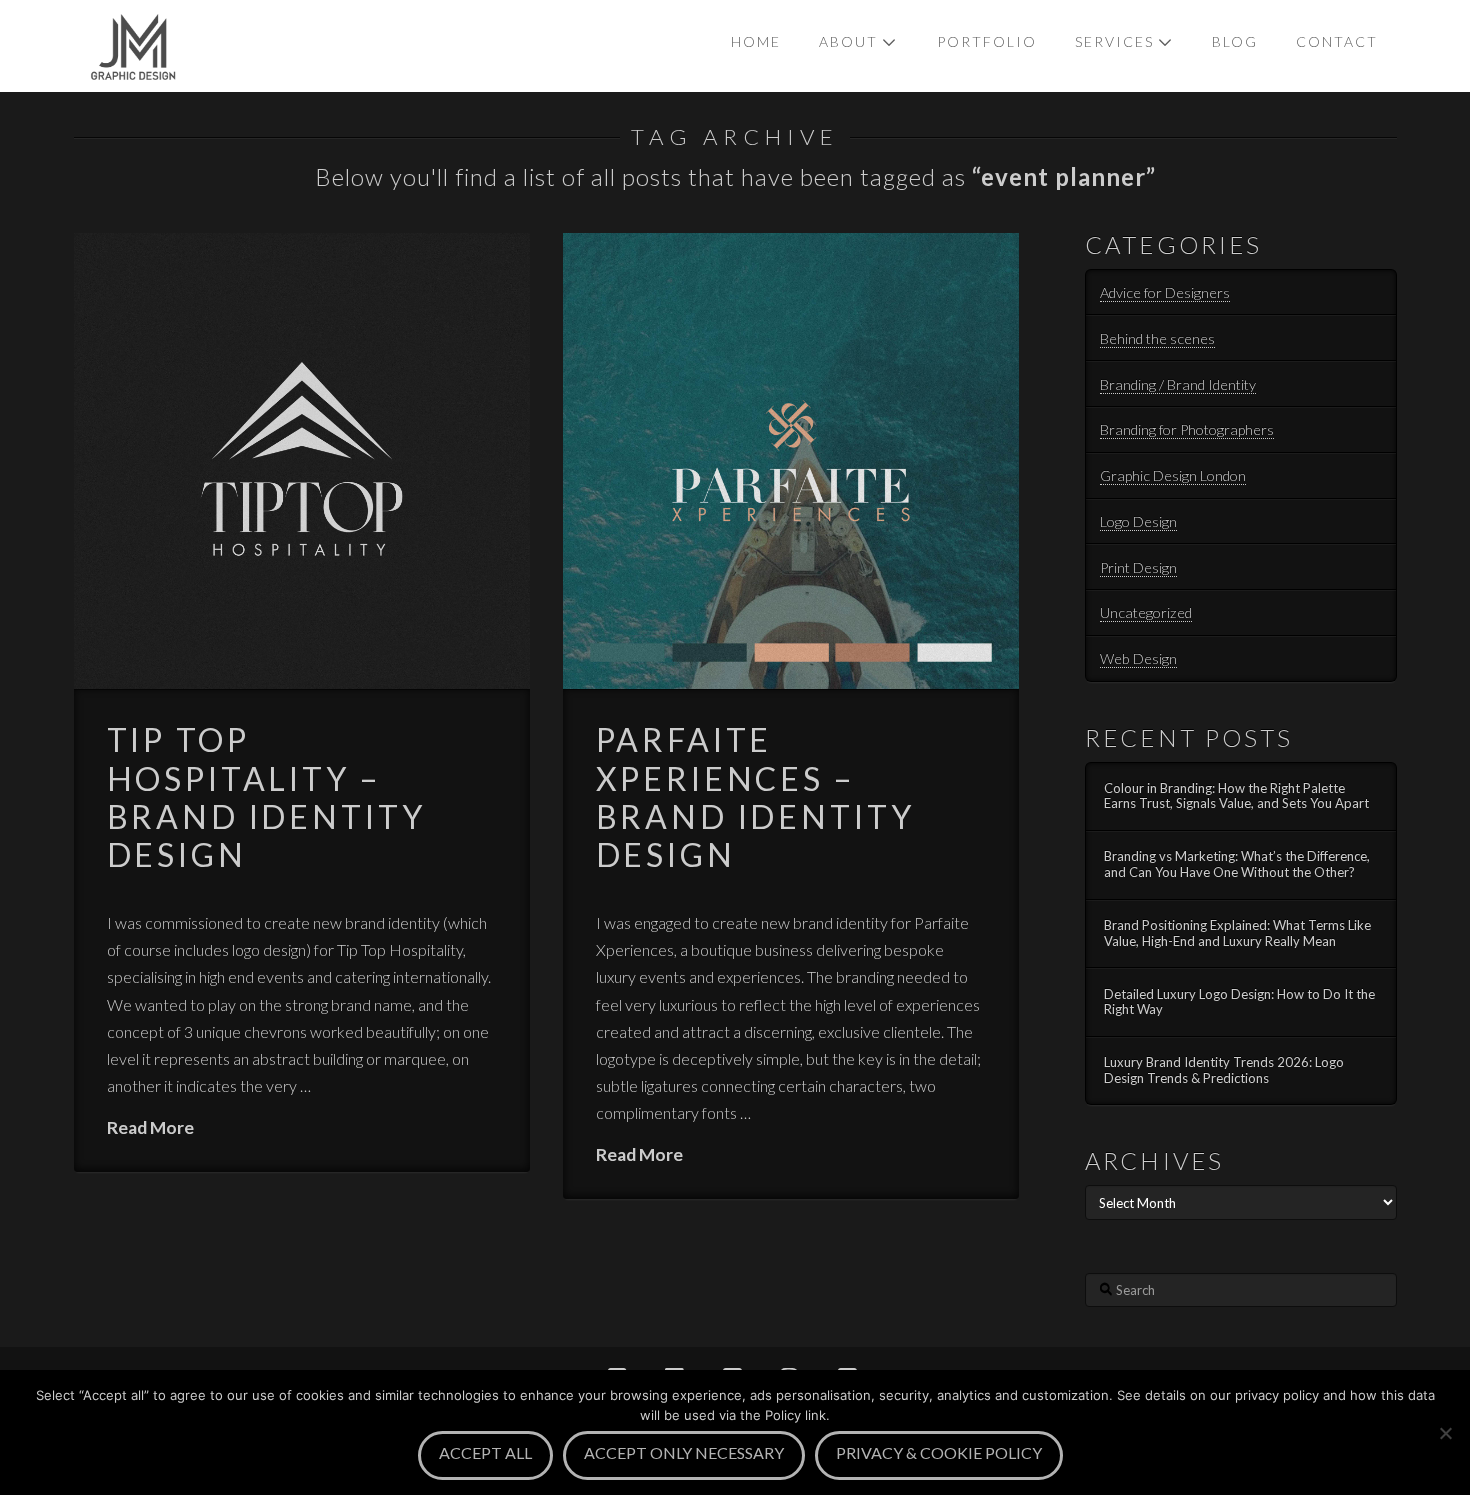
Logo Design (1138, 521)
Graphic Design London (1173, 475)
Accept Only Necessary (684, 1452)
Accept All (485, 1452)
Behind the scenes (1157, 338)
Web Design (1138, 658)
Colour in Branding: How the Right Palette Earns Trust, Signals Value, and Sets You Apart (1236, 796)
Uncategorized (1146, 612)
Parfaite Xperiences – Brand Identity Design (755, 797)
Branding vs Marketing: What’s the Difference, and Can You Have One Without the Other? (1237, 864)
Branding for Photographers (1187, 429)
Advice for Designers (1165, 292)
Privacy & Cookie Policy (939, 1452)
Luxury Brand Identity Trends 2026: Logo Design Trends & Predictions (1224, 1070)
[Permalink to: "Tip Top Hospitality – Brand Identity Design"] (302, 461)
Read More (150, 1127)
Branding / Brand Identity (1178, 384)
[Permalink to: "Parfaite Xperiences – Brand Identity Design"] (791, 461)
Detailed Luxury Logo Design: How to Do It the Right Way (1239, 1002)
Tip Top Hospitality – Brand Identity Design (266, 797)
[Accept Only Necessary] (1445, 1433)
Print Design (1138, 567)
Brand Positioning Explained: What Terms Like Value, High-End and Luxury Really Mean (1237, 933)
